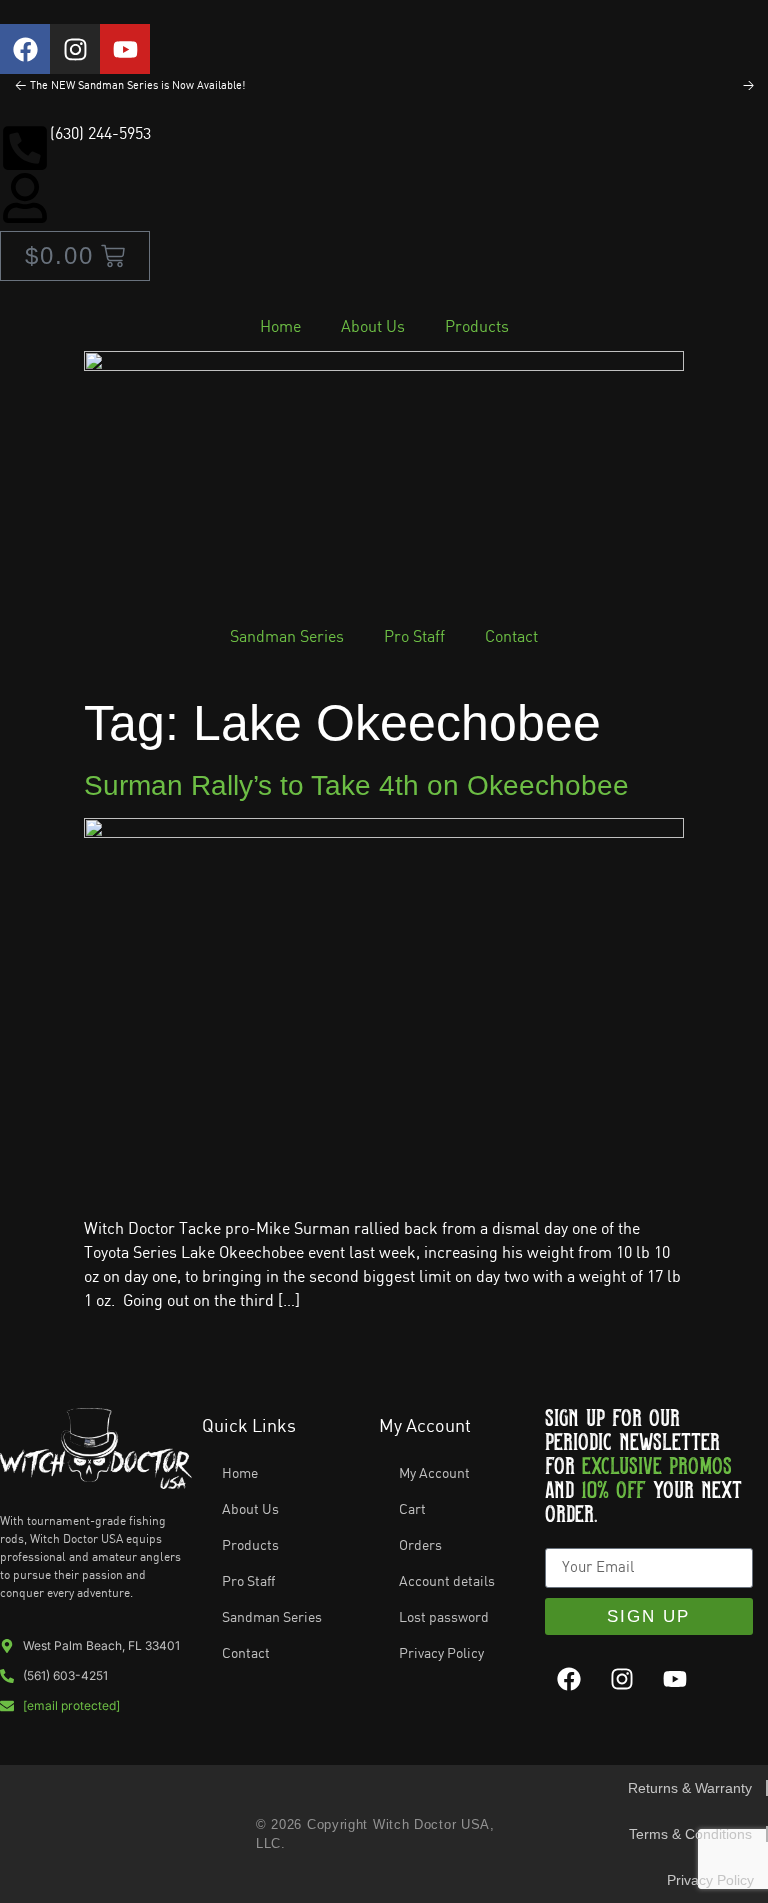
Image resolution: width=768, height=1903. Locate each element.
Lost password (444, 1618)
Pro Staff (414, 637)
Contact (511, 637)
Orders (420, 1546)
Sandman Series (287, 637)
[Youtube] (125, 49)
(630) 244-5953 (100, 134)
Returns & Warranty (690, 1788)
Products (477, 327)
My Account (434, 1474)
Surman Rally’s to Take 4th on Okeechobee (356, 785)
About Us (373, 327)
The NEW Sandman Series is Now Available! (137, 86)
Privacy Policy (441, 1654)
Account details (447, 1582)
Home (280, 327)
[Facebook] (25, 49)
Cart (412, 1510)
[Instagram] (75, 49)
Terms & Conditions (690, 1834)
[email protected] (71, 1705)
